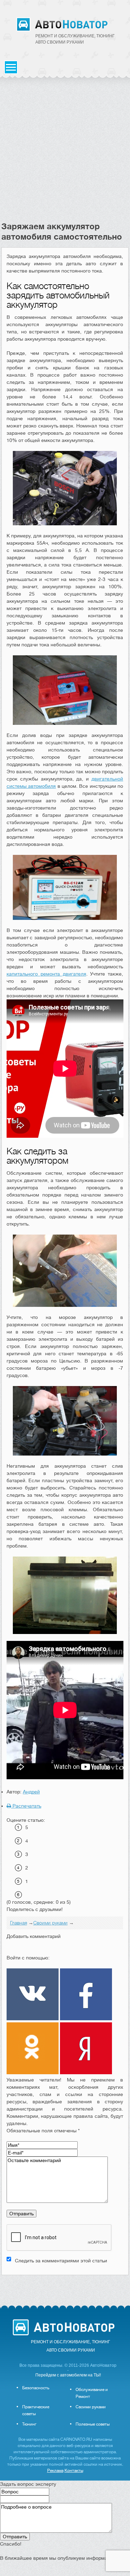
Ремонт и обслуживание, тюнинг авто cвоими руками (75, 39)
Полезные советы (93, 2424)
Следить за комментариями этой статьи (61, 2261)
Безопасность (36, 2388)
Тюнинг (29, 2424)
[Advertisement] (65, 153)
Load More (65, 2286)
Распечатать (26, 1806)
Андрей (31, 1792)
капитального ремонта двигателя (46, 974)
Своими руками (91, 2407)
